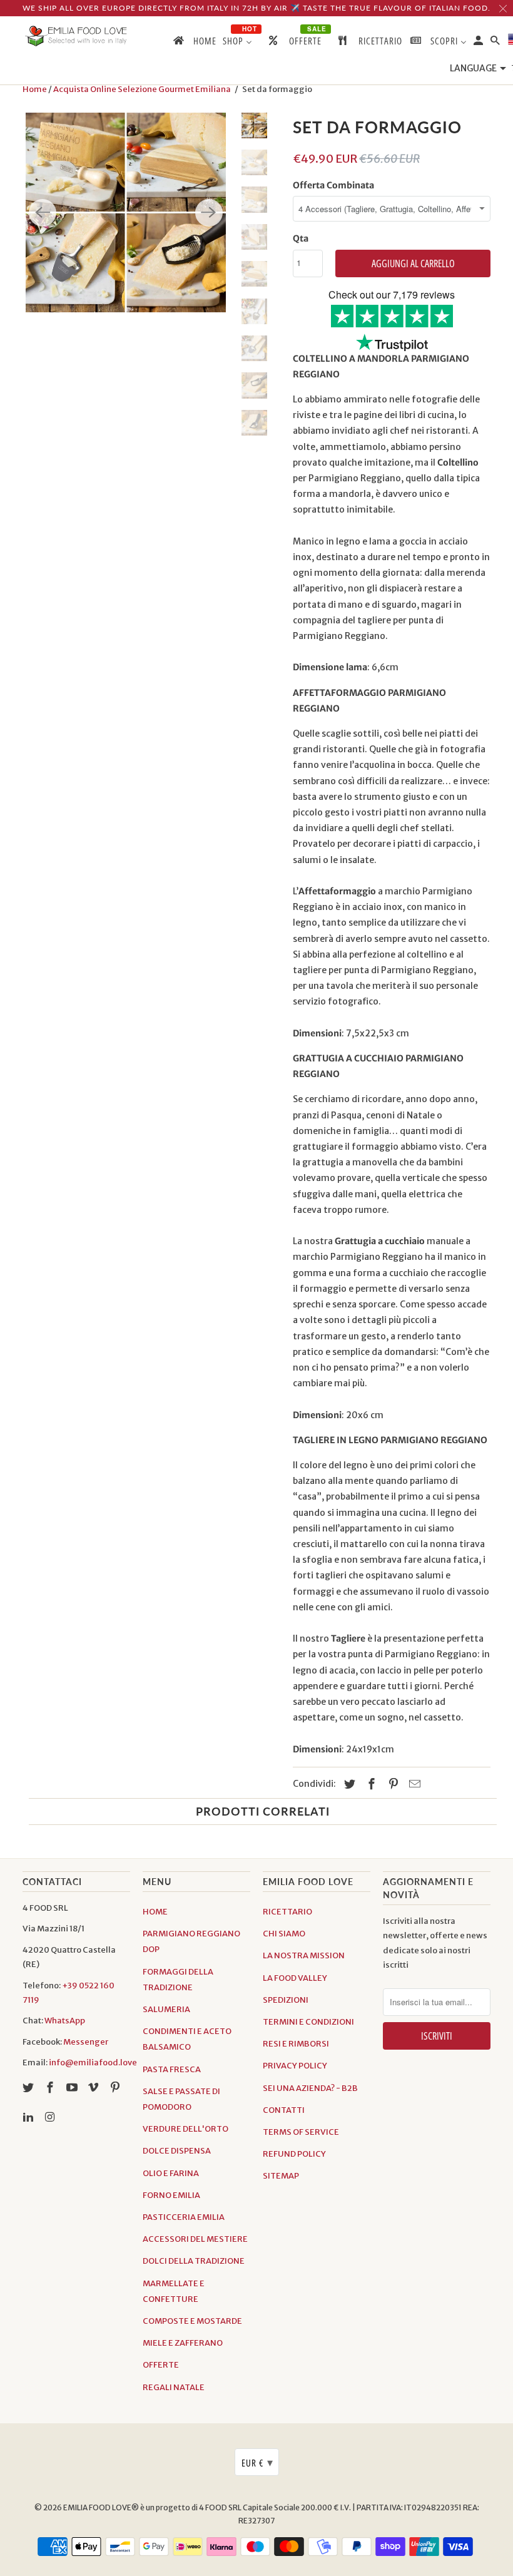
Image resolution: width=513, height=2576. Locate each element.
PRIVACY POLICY (295, 2066)
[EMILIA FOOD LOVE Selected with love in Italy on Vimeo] (94, 2088)
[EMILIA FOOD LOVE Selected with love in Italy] (76, 36)
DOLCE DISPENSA (177, 2151)
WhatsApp (65, 2021)
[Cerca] (496, 43)
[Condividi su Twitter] (348, 1784)
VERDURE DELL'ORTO (185, 2129)
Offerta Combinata (333, 185)
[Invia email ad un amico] (413, 1784)
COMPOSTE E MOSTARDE (192, 2321)
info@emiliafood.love (93, 2062)
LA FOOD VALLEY (295, 1978)
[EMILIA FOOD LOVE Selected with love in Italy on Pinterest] (116, 2088)
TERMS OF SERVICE (301, 2132)
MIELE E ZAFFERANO (183, 2343)
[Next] (209, 213)
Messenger (86, 2042)
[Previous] (43, 213)
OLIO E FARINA (171, 2173)
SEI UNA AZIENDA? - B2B (310, 2088)
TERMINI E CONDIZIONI (308, 2022)
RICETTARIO (287, 1912)
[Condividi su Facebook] (370, 1784)
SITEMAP (281, 2176)
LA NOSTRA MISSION (304, 1955)
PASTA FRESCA (172, 2069)
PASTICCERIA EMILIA (184, 2217)
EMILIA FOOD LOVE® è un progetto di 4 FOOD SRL (153, 2507)
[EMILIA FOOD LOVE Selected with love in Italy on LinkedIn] (29, 2117)
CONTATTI (284, 2110)
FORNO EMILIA (171, 2195)
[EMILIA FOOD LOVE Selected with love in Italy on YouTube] (73, 2088)
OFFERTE (161, 2365)
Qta (301, 238)
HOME (155, 1912)
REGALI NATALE (174, 2387)
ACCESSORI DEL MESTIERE (195, 2239)
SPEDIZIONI (286, 2000)
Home (35, 89)
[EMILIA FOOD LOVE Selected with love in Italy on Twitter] (29, 2088)
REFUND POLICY (294, 2154)
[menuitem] (194, 43)
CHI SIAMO (284, 1934)
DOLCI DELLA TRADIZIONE (194, 2261)
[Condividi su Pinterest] (392, 1784)
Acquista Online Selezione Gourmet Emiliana (142, 89)
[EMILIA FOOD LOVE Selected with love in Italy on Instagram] (51, 2117)
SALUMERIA (166, 2009)
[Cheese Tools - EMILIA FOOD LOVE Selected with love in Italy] (126, 213)
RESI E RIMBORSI (296, 2044)
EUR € (257, 2462)
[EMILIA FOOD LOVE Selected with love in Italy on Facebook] (51, 2088)
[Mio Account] (479, 43)
